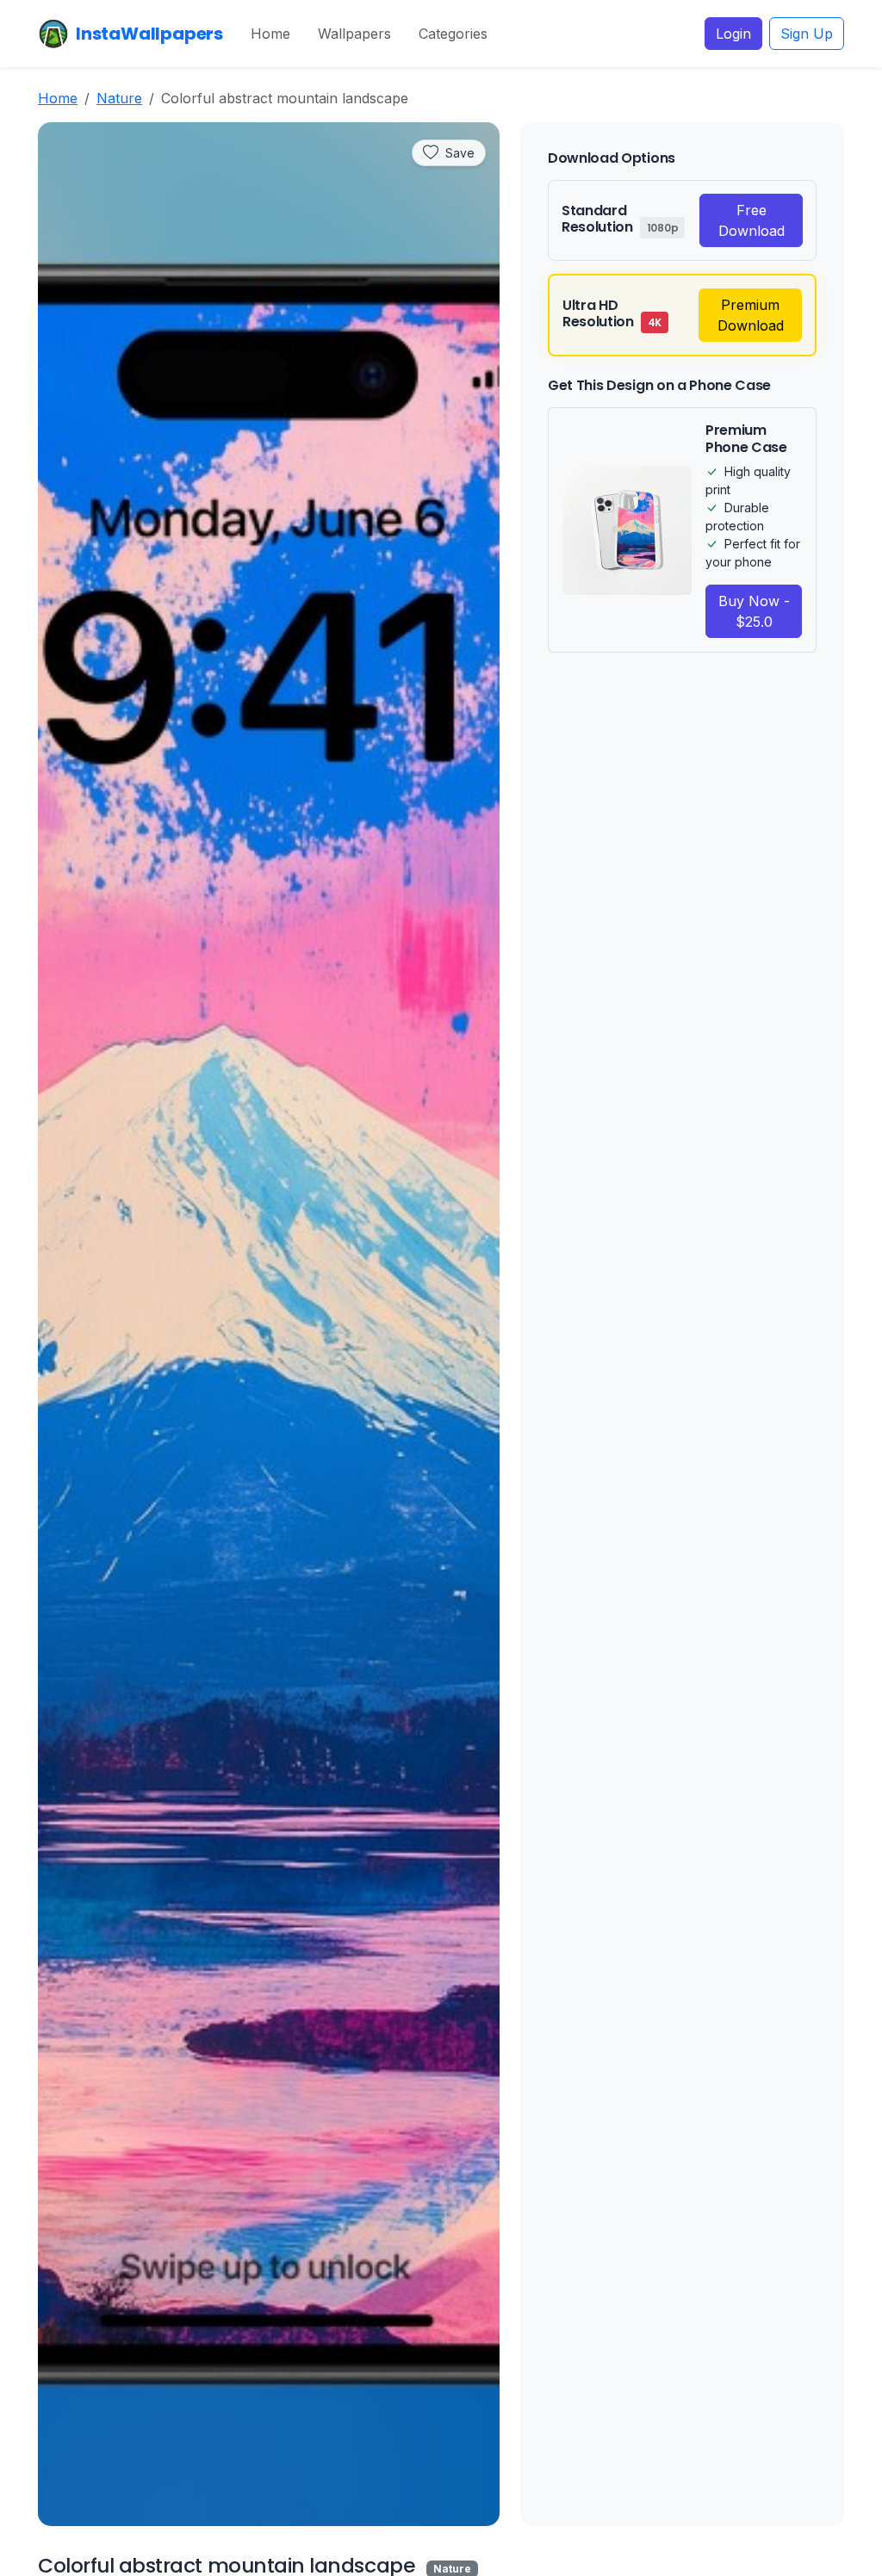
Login (733, 34)
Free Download (752, 220)
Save (460, 153)
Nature (119, 98)
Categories (453, 34)
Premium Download (751, 315)
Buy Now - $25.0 (754, 611)
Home (270, 34)
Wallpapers (354, 34)
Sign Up (807, 34)
